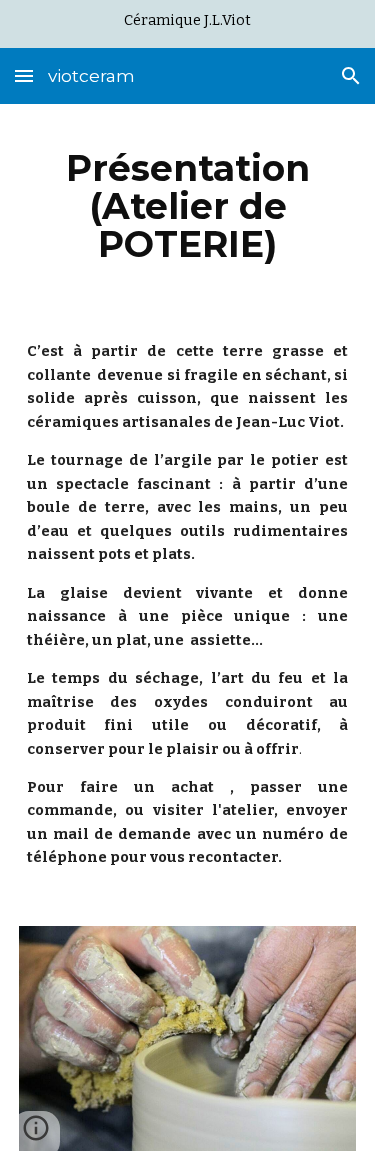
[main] (188, 206)
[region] (187, 24)
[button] (24, 75)
